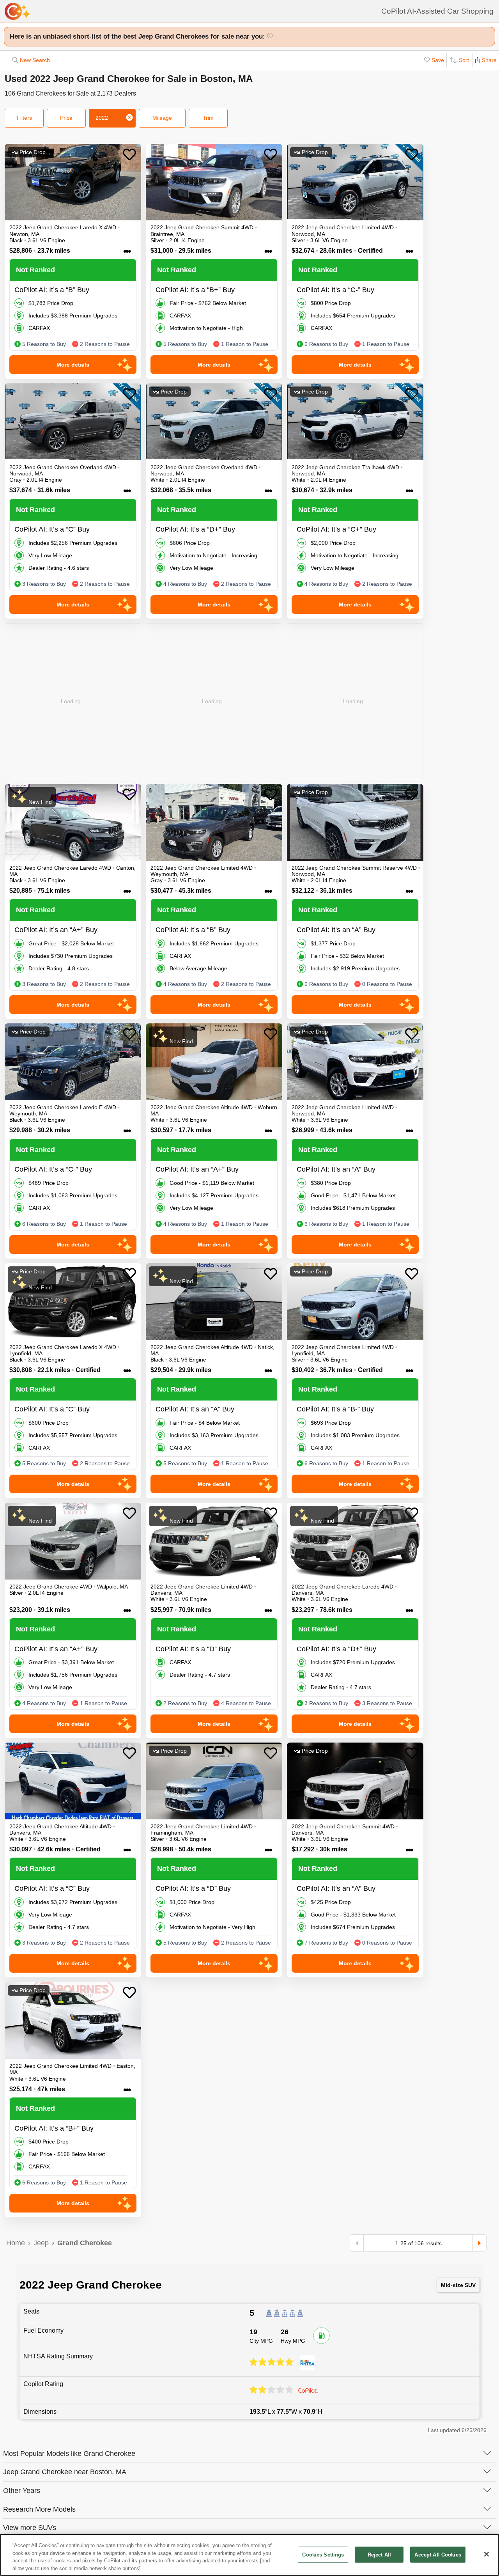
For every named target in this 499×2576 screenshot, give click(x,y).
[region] (249, 2555)
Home (16, 2243)
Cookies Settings (323, 2555)
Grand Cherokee (85, 2243)
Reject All (379, 2555)
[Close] (487, 2554)
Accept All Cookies (438, 2555)
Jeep (41, 2243)
